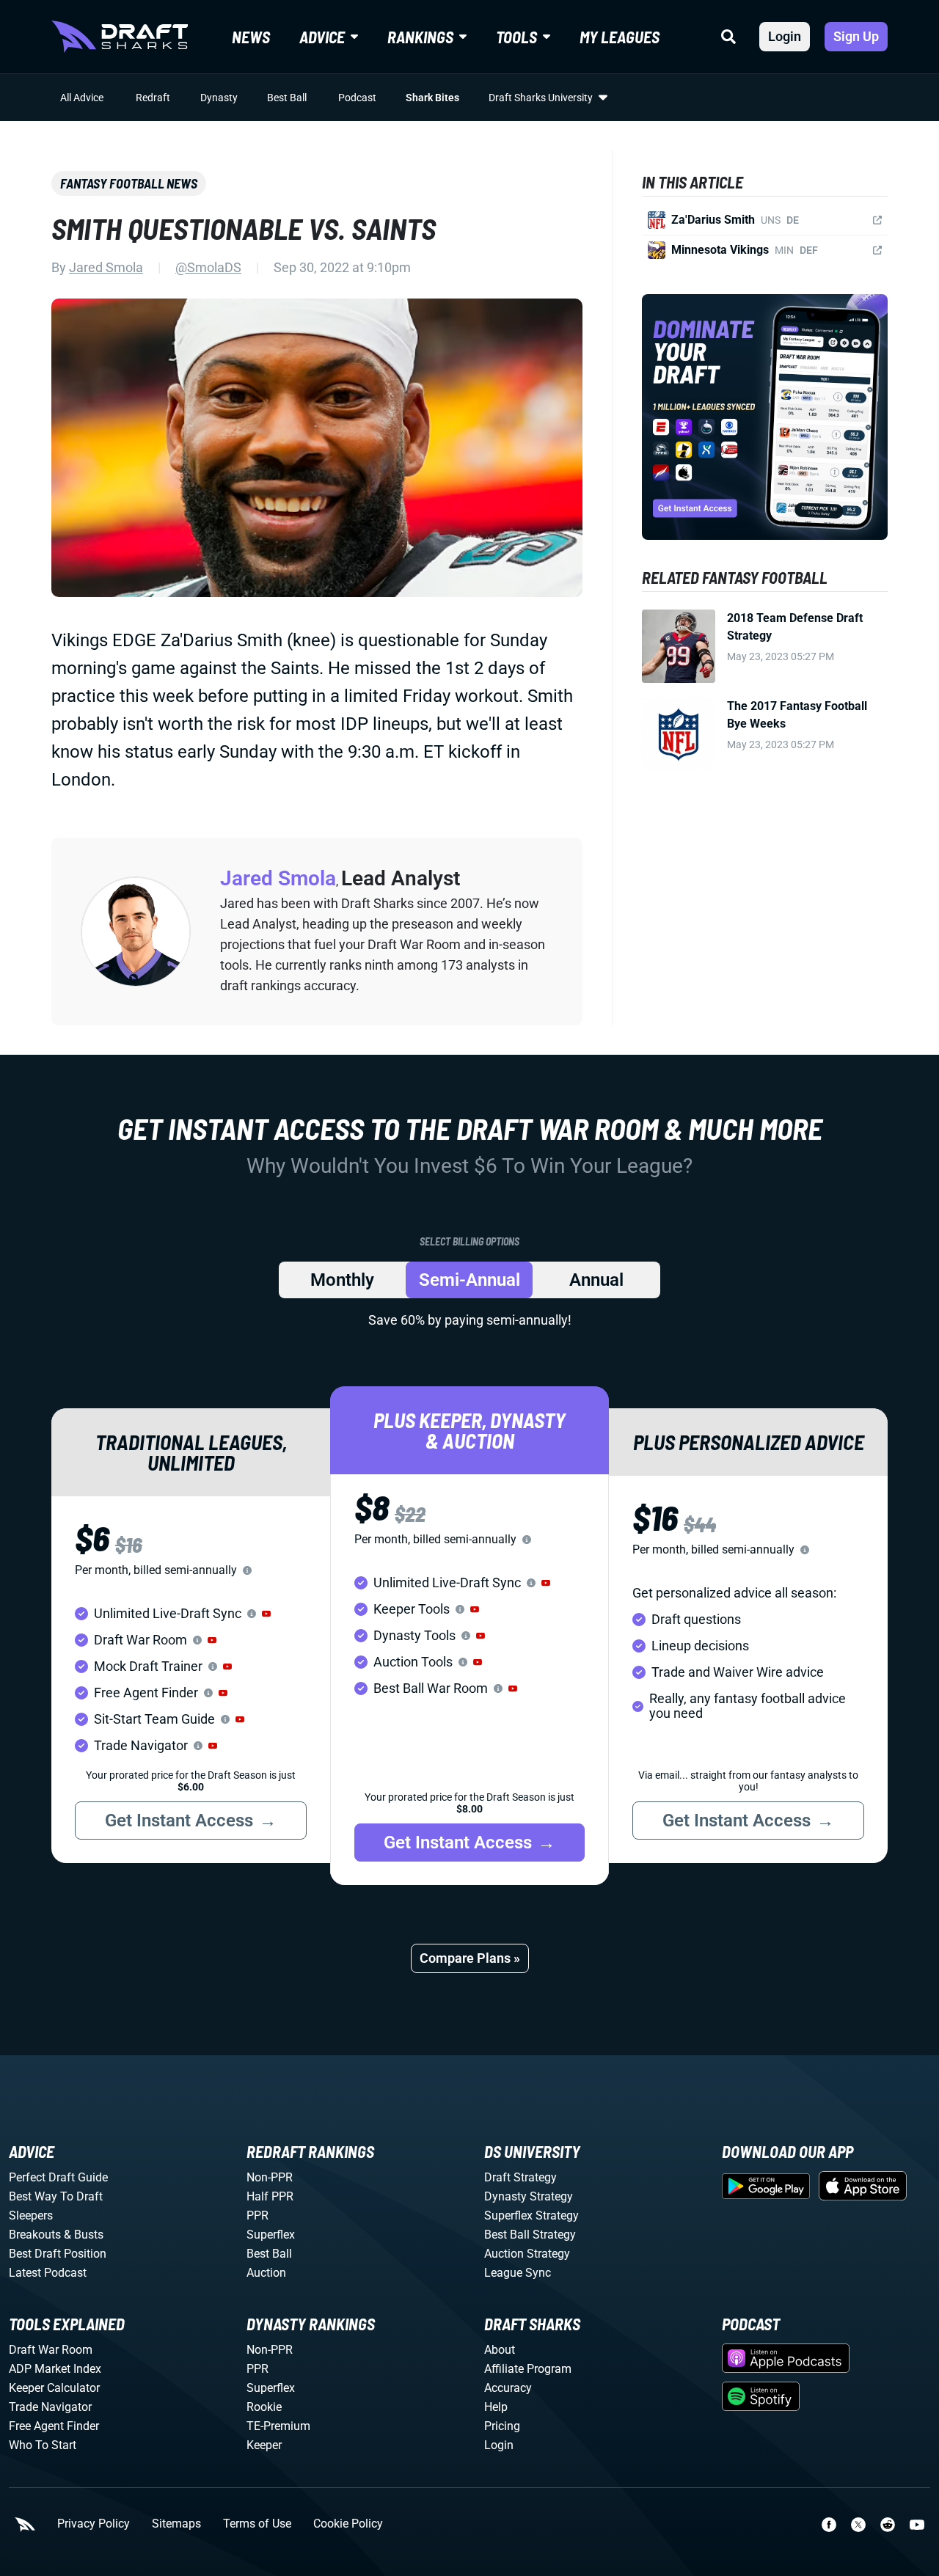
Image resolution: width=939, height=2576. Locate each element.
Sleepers (31, 2215)
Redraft (153, 98)
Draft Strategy (520, 2177)
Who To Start (43, 2445)
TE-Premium (278, 2426)
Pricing (502, 2426)
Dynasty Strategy (529, 2196)
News (251, 37)
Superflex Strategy (531, 2215)
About (500, 2350)
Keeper (264, 2445)
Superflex (271, 2235)
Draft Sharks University (541, 98)
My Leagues (620, 37)
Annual (596, 1280)
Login (785, 36)
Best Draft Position (58, 2254)
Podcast (357, 98)
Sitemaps (176, 2524)
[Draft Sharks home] (120, 37)
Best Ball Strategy (530, 2235)
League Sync (518, 2273)
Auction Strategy (527, 2254)
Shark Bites (432, 98)
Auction (266, 2273)
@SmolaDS (208, 267)
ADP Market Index (55, 2369)
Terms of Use (257, 2524)
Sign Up (856, 36)
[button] (266, 1614)
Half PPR (270, 2196)
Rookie (264, 2407)
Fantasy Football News (129, 183)
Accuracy (508, 2388)
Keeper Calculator (54, 2388)
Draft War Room (51, 2350)
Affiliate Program (528, 2369)
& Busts (84, 2235)
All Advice (82, 98)
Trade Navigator (50, 2407)
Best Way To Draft (56, 2196)
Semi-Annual (469, 1280)
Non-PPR (270, 2177)
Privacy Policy (94, 2524)
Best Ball (287, 98)
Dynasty (219, 98)
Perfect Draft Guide (58, 2177)
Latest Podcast (48, 2273)
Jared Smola (106, 267)
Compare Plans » (470, 1958)
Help (496, 2407)
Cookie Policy (348, 2524)
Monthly (342, 1280)
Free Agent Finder (54, 2426)
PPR (257, 2215)
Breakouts (35, 2235)
